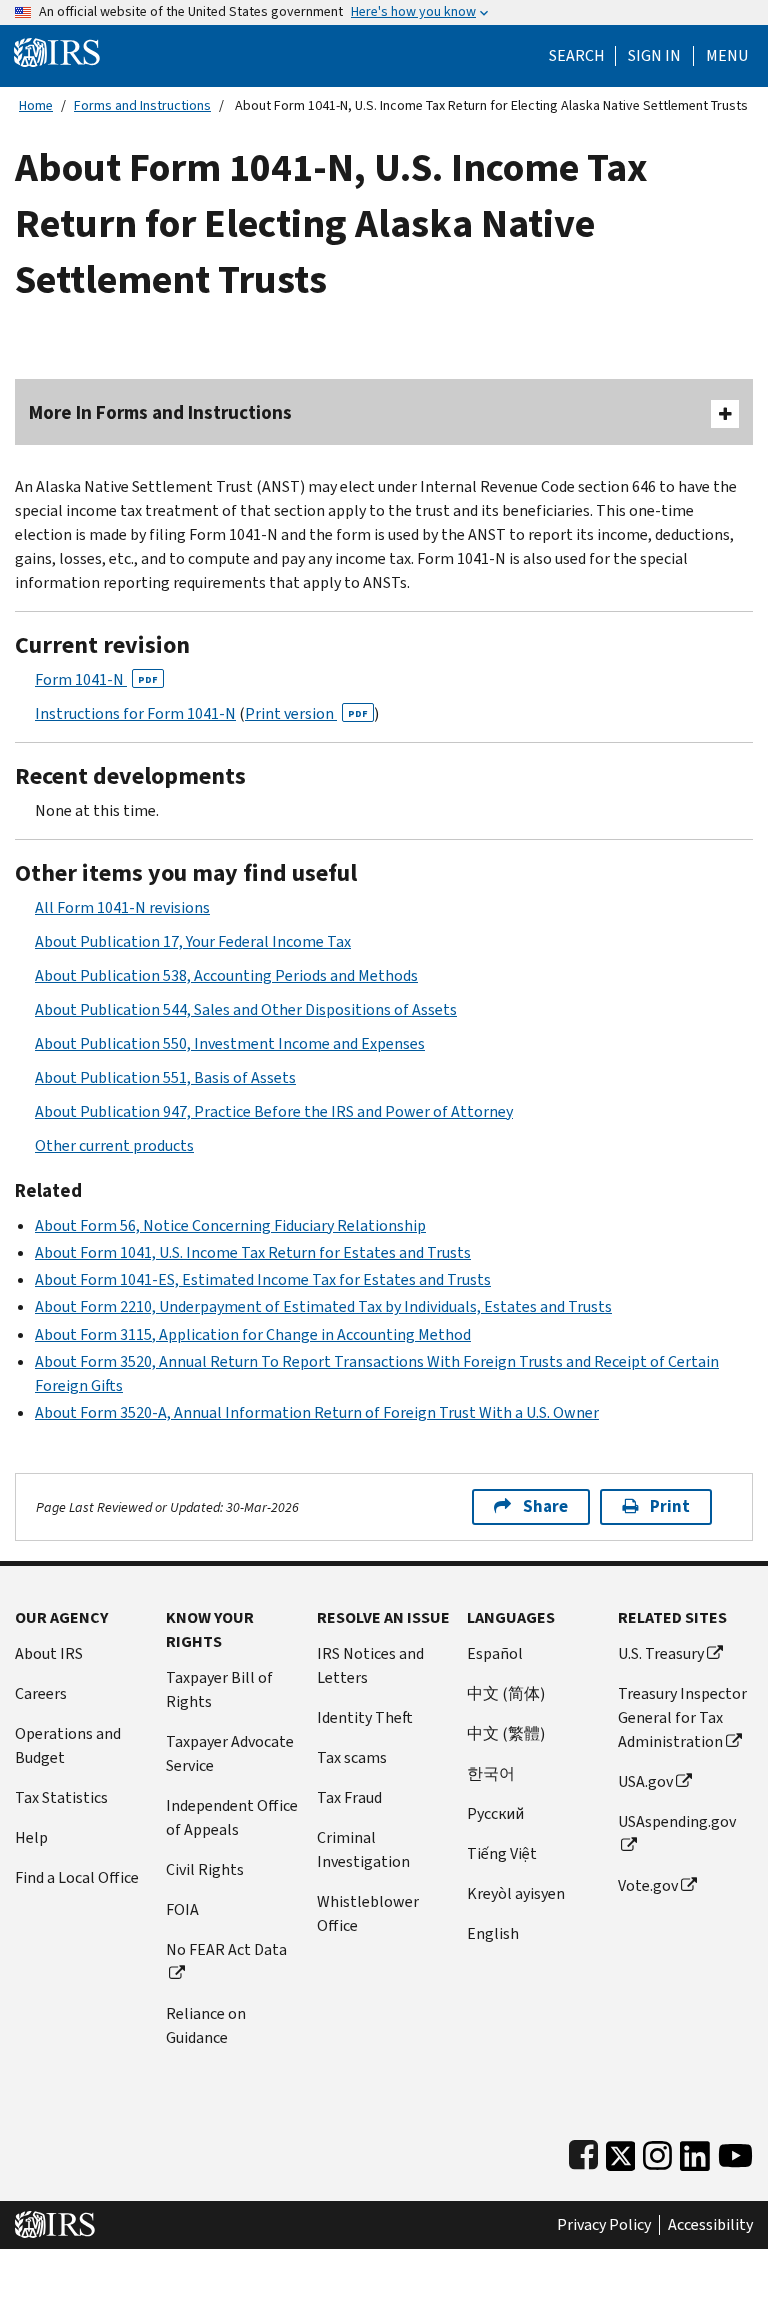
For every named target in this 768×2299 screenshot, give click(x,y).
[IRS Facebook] (583, 2151)
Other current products (114, 1145)
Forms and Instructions (142, 105)
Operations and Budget (68, 1745)
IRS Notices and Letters (370, 1665)
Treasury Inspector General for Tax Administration (682, 1717)
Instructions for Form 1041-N (135, 713)
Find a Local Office (77, 1877)
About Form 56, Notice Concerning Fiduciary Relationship (230, 1225)
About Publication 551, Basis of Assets (165, 1077)
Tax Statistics (61, 1797)
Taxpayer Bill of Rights (219, 1689)
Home (36, 105)
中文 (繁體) (506, 1733)
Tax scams (352, 1757)
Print (670, 1506)
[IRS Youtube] (735, 2151)
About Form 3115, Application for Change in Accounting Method (253, 1334)
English (493, 1933)
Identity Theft (365, 1717)
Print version (306, 713)
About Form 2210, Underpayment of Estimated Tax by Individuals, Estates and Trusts (323, 1306)
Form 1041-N (96, 679)
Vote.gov (648, 1885)
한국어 (491, 1773)
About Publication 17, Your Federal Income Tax (193, 941)
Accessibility (710, 2225)
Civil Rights (205, 1869)
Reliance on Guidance (206, 2025)
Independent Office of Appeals (232, 1817)
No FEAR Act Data (226, 1949)
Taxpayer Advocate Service (230, 1753)
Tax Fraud (349, 1797)
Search (577, 56)
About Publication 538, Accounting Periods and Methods (226, 975)
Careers (41, 1693)
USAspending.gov (677, 1821)
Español (495, 1653)
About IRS (49, 1653)
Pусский (495, 1813)
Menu (727, 56)
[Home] (57, 51)
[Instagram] (657, 2151)
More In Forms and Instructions (160, 412)
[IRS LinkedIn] (695, 2151)
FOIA (182, 1909)
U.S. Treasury (661, 1653)
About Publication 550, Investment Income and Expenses (230, 1043)
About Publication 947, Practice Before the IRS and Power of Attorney (274, 1111)
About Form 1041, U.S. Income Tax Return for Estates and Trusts (253, 1252)
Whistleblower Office (368, 1913)
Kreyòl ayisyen (516, 1893)
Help (31, 1837)
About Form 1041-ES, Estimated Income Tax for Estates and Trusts (263, 1279)
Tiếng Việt (502, 1853)
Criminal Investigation (363, 1849)
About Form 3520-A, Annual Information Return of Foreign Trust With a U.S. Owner (317, 1412)
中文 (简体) (506, 1693)
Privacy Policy (604, 2225)
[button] (654, 56)
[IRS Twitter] (621, 2151)
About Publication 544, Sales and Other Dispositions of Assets (246, 1009)
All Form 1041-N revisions (122, 907)
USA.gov (645, 1781)
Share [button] (545, 1506)
